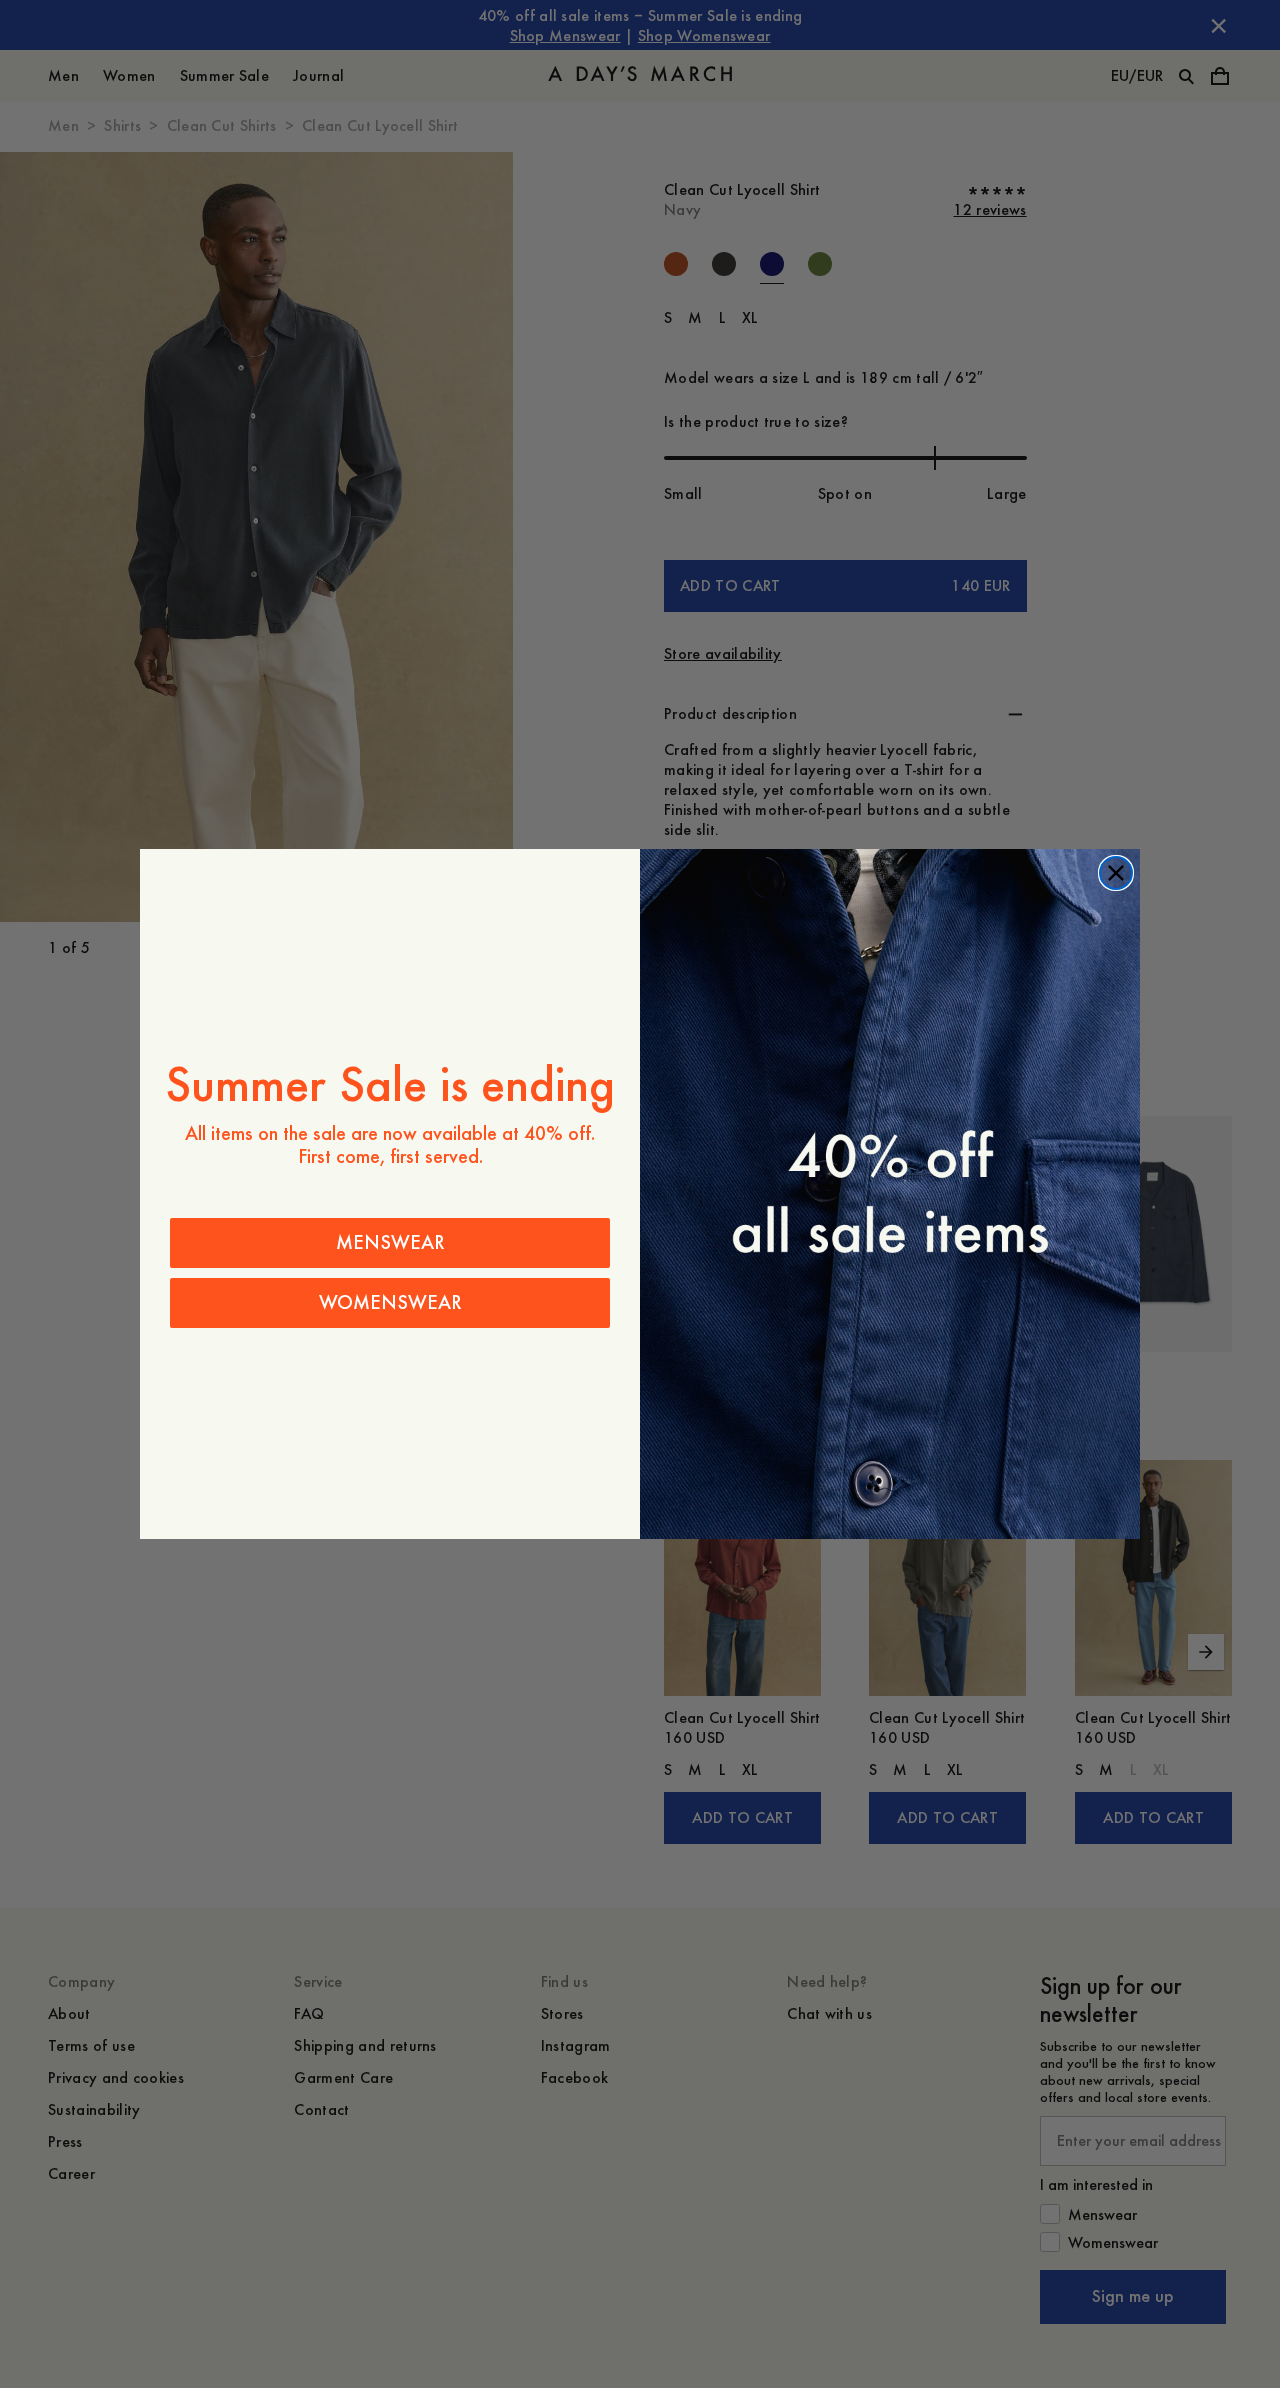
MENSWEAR (390, 1242)
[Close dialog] (1116, 873)
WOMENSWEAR (390, 1302)
